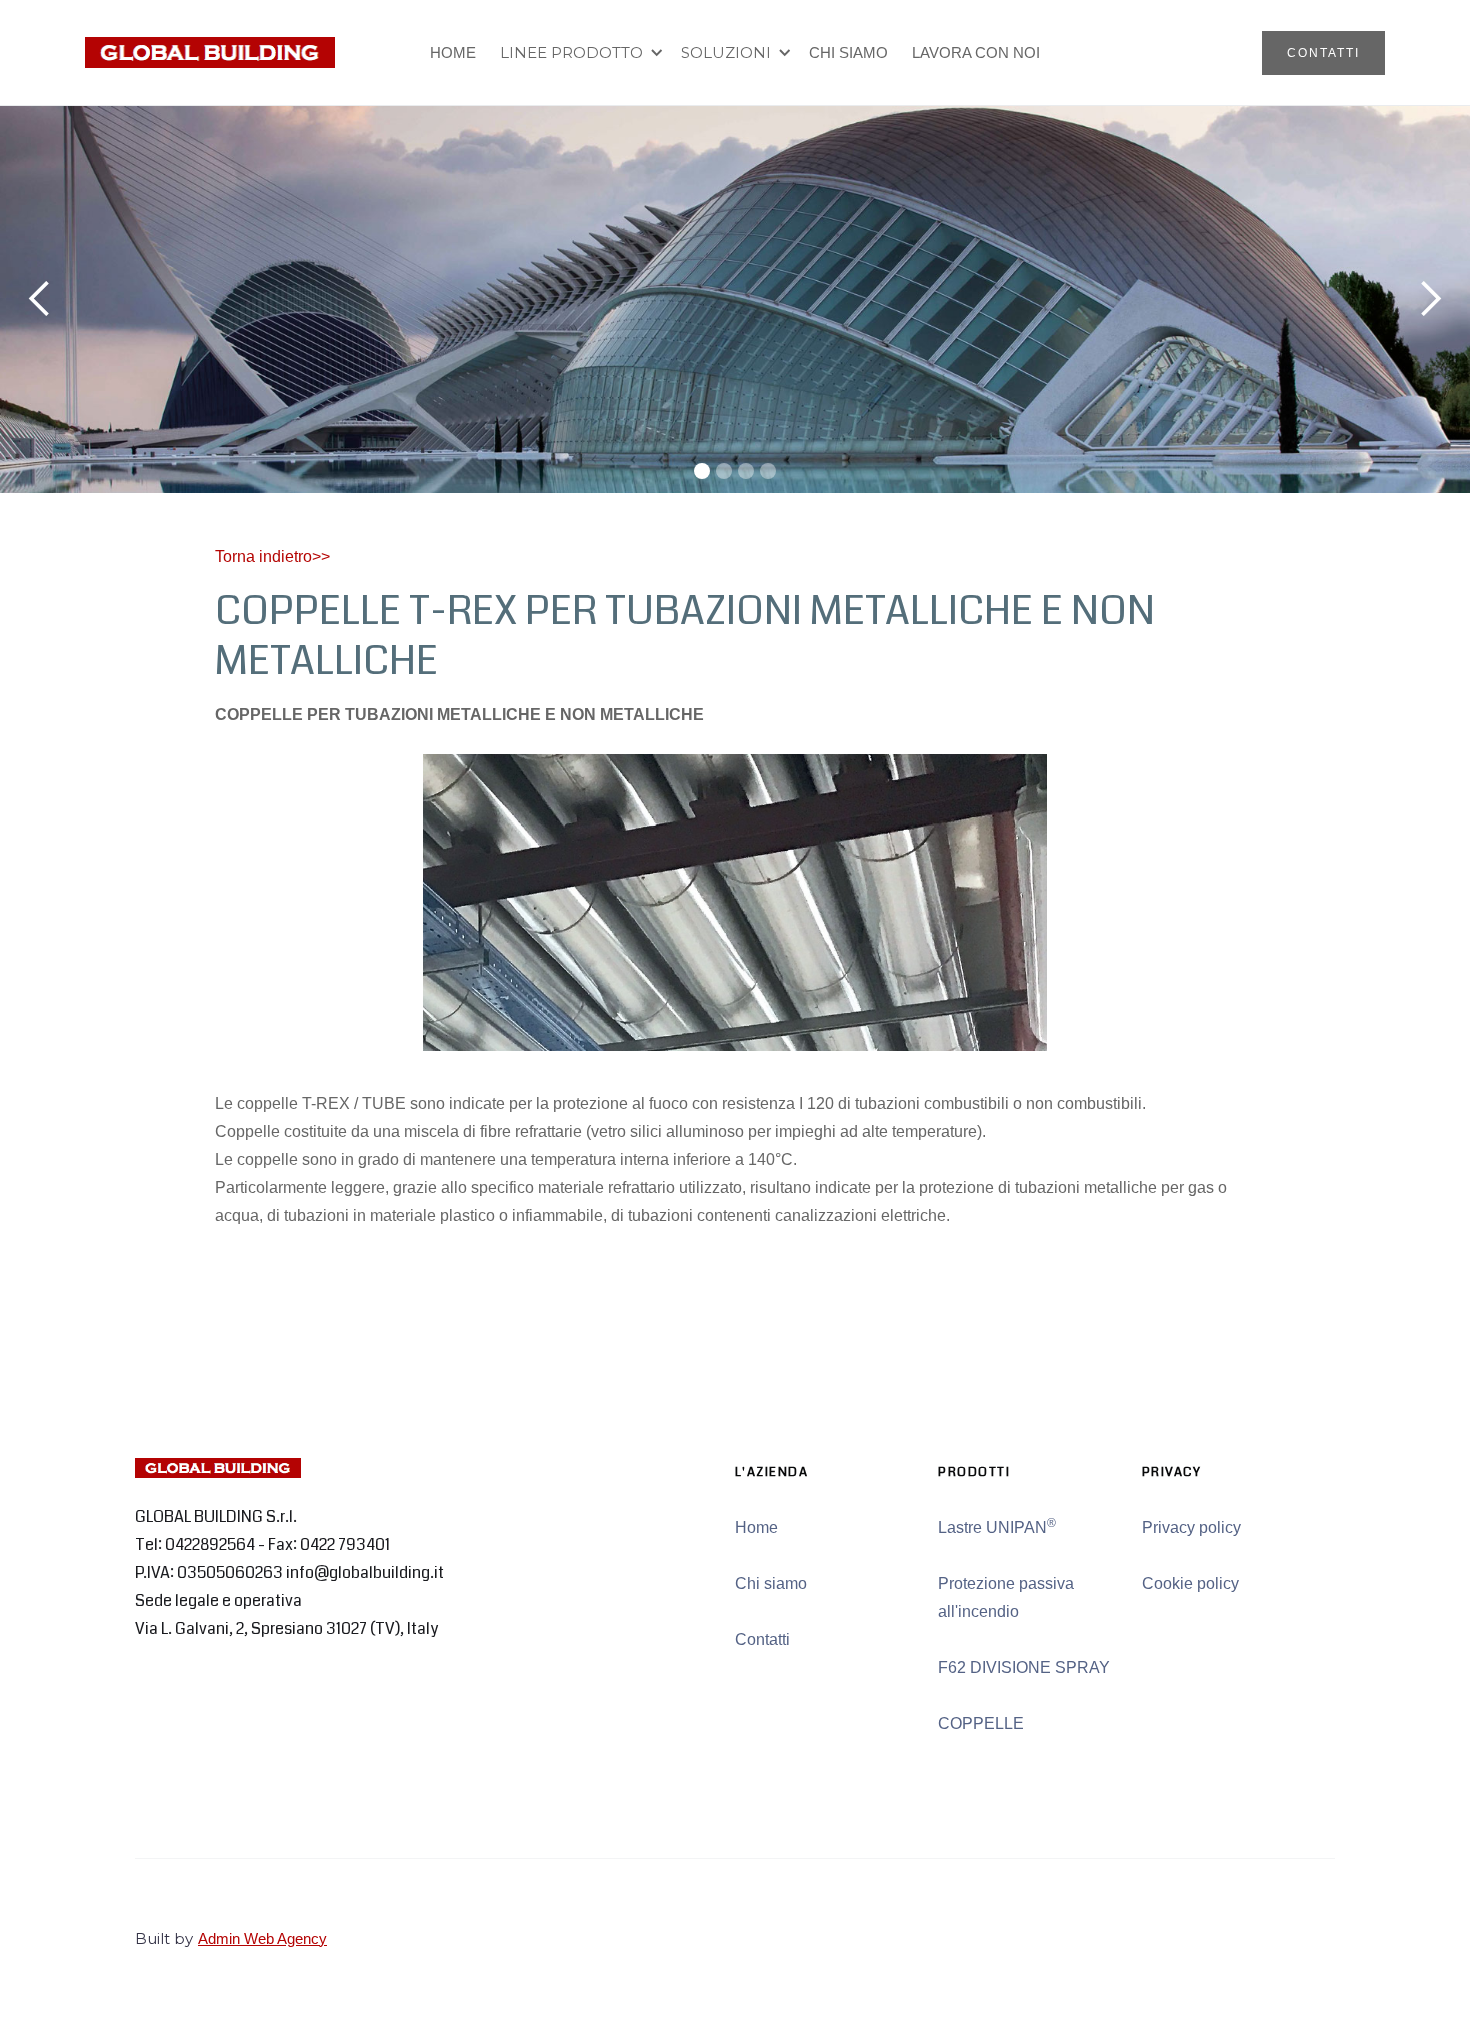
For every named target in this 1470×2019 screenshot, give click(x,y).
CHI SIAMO (848, 52)
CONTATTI (1323, 53)
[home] (210, 52)
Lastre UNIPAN (997, 1526)
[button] (578, 53)
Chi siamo (771, 1583)
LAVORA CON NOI (976, 52)
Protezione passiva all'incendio (1006, 1597)
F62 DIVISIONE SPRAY (1024, 1667)
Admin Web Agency (262, 1938)
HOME (453, 52)
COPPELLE (981, 1723)
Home (756, 1527)
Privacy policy (1191, 1527)
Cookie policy (1190, 1583)
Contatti (762, 1639)
